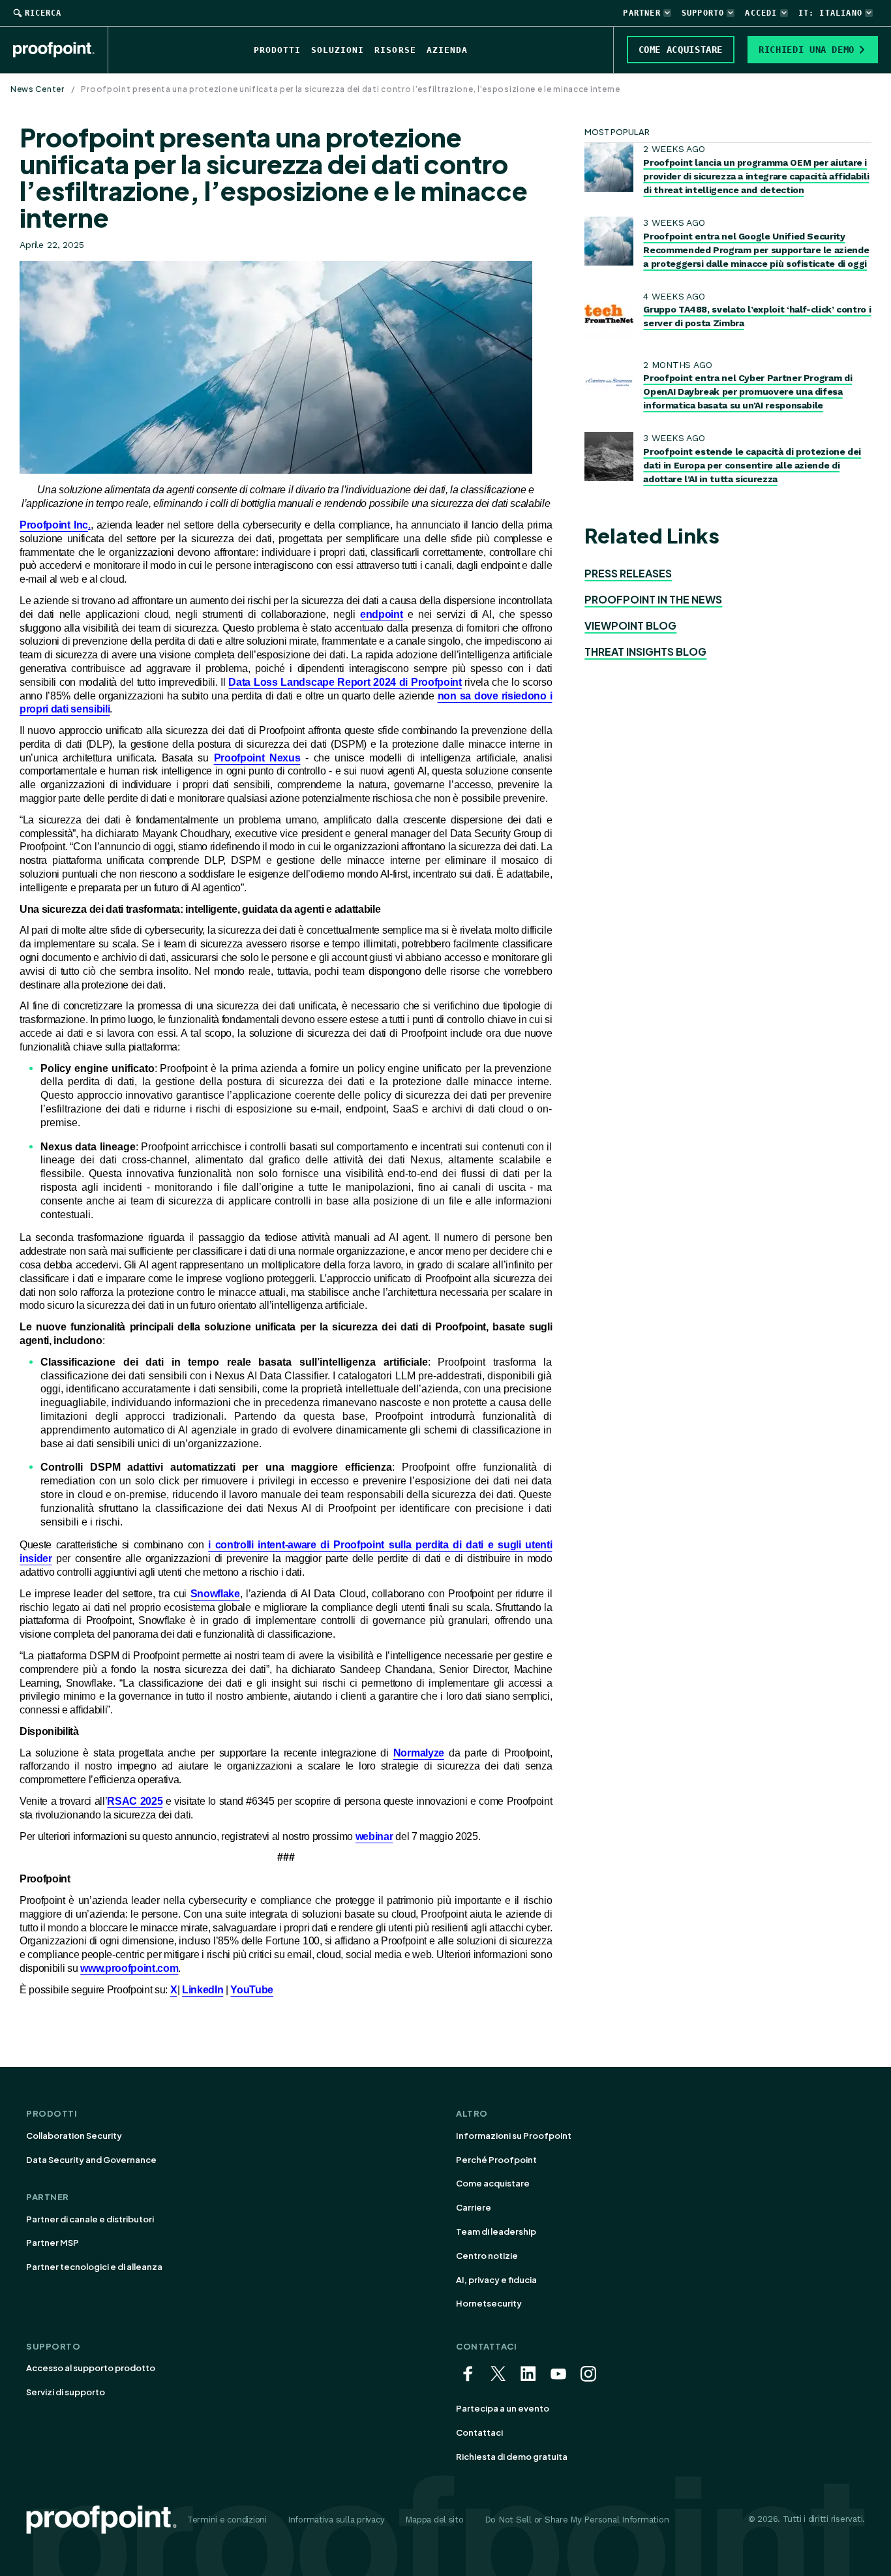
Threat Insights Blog (645, 652)
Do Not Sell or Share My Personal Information (577, 2520)
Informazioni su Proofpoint (514, 2136)
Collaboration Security (74, 2136)
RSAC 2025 (135, 1801)
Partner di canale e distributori (90, 2219)
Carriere (474, 2207)
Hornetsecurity (489, 2303)
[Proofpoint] (61, 50)
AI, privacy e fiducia (496, 2280)
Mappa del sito (434, 2520)
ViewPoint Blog (630, 625)
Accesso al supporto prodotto (91, 2368)
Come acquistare (493, 2183)
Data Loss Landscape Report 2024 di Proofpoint (345, 682)
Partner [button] (642, 13)
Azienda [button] (447, 50)
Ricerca (43, 13)
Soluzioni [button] (338, 50)
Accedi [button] (761, 13)
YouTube (252, 1990)
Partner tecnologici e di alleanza (94, 2267)
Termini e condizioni (227, 2520)
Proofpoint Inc (54, 525)
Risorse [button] (395, 50)
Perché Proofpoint (496, 2160)
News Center (38, 89)
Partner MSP (53, 2243)
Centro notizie (487, 2256)
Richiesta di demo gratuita (512, 2457)
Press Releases (628, 573)
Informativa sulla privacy (336, 2520)
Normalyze (419, 1753)
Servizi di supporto (66, 2392)
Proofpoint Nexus (257, 758)
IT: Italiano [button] (830, 13)
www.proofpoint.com (129, 1968)
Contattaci (479, 2432)
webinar (374, 1836)
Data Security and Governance (91, 2160)
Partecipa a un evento (503, 2408)
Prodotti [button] (277, 50)
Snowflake (215, 1594)
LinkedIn (203, 1990)
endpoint (381, 614)
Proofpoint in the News (653, 599)
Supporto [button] (703, 13)
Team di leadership (496, 2231)
